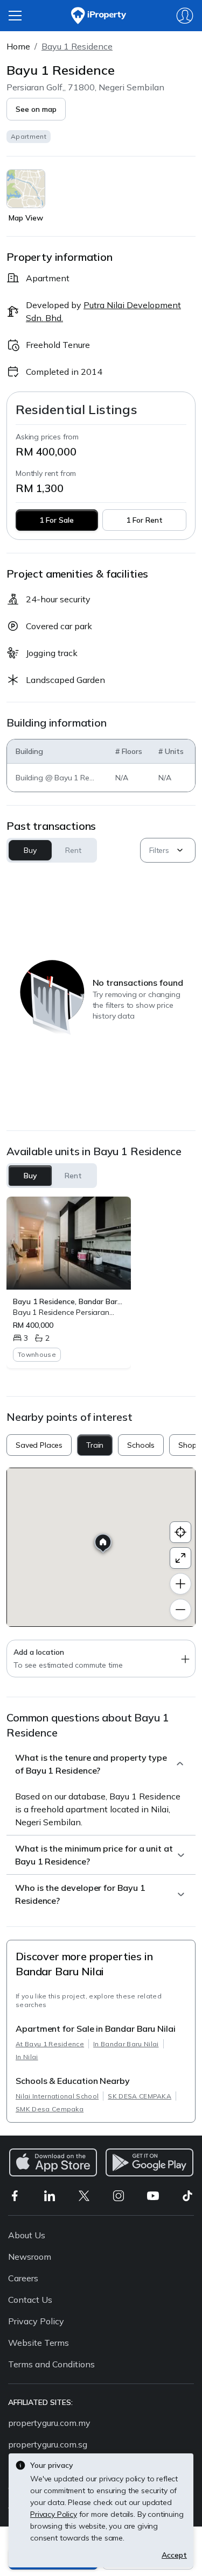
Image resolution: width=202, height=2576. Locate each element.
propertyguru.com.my (49, 2423)
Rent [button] (73, 850)
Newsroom (30, 2257)
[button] (36, 109)
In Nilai (27, 2057)
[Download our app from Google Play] (149, 2162)
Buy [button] (30, 850)
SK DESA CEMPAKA (140, 2096)
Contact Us (30, 2300)
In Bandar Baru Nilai (126, 2044)
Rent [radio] (73, 1176)
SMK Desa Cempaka (50, 2109)
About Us (27, 2235)
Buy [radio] (30, 1176)
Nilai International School (57, 2096)
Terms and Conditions (51, 2364)
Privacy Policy (36, 2321)
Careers (23, 2278)
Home (18, 46)
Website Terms (39, 2343)
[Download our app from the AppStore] (53, 2162)
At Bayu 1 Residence (50, 2044)
